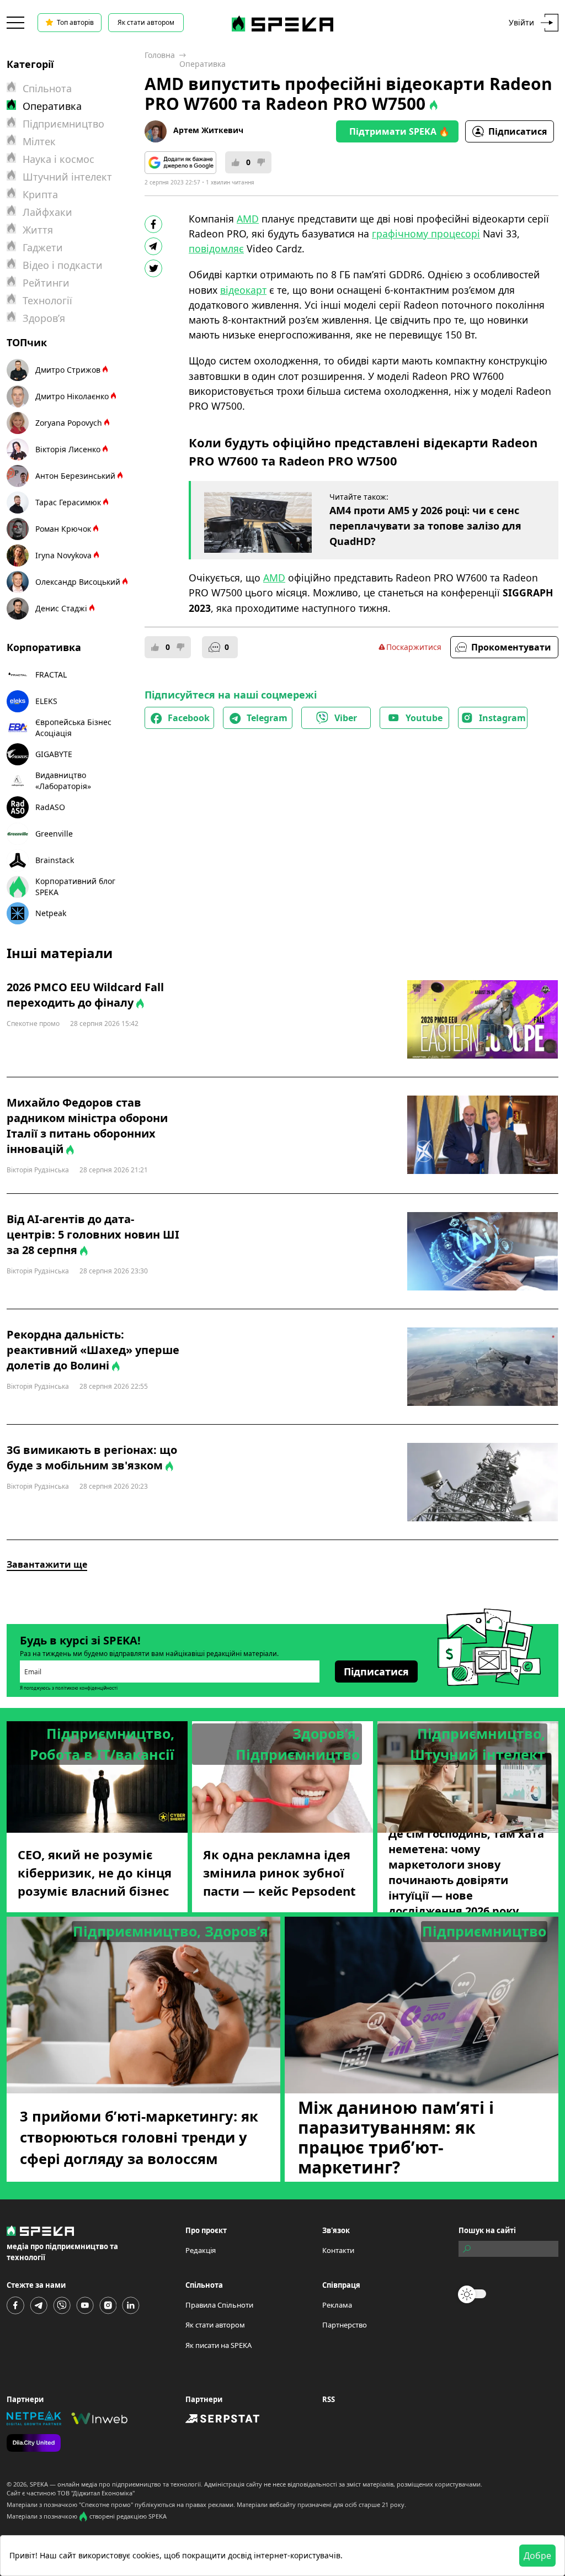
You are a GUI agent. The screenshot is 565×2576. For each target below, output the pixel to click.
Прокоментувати (511, 647)
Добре (537, 2556)
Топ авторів (75, 22)
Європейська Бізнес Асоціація (73, 728)
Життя (38, 230)
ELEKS (46, 701)
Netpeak (51, 913)
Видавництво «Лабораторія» (63, 781)
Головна (160, 55)
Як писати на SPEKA (218, 2345)
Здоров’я (44, 318)
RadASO (50, 807)
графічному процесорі (426, 234)
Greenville (54, 834)
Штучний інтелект (67, 177)
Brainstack (55, 860)
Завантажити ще (47, 1564)
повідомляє (216, 248)
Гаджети (43, 247)
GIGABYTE (54, 754)
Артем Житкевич (208, 130)
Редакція (201, 2250)
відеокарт (243, 290)
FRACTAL (51, 675)
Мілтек (39, 141)
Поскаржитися (414, 647)
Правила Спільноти (219, 2305)
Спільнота (47, 88)
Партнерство (345, 2325)
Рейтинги (46, 283)
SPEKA (39, 2484)
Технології (47, 300)
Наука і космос (58, 159)
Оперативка (202, 64)
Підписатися (518, 131)
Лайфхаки (47, 212)
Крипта (40, 194)
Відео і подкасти (63, 265)
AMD (248, 219)
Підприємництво (63, 124)
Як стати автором (146, 22)
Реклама (337, 2305)
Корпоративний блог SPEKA (75, 887)
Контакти (338, 2250)
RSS (329, 2399)
